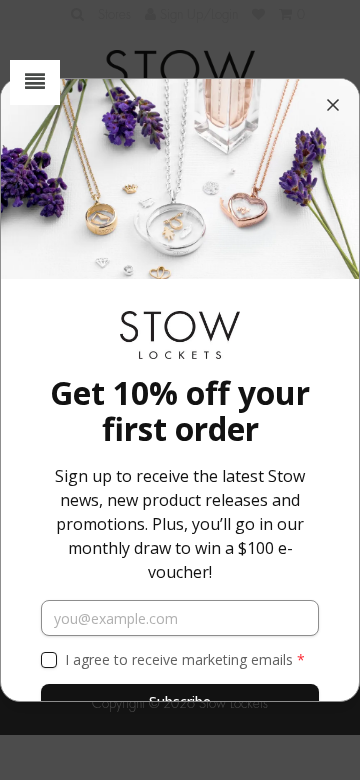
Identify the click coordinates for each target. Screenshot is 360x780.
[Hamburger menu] (35, 82)
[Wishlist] (258, 14)
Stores (114, 14)
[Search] (77, 14)
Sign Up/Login (197, 14)
